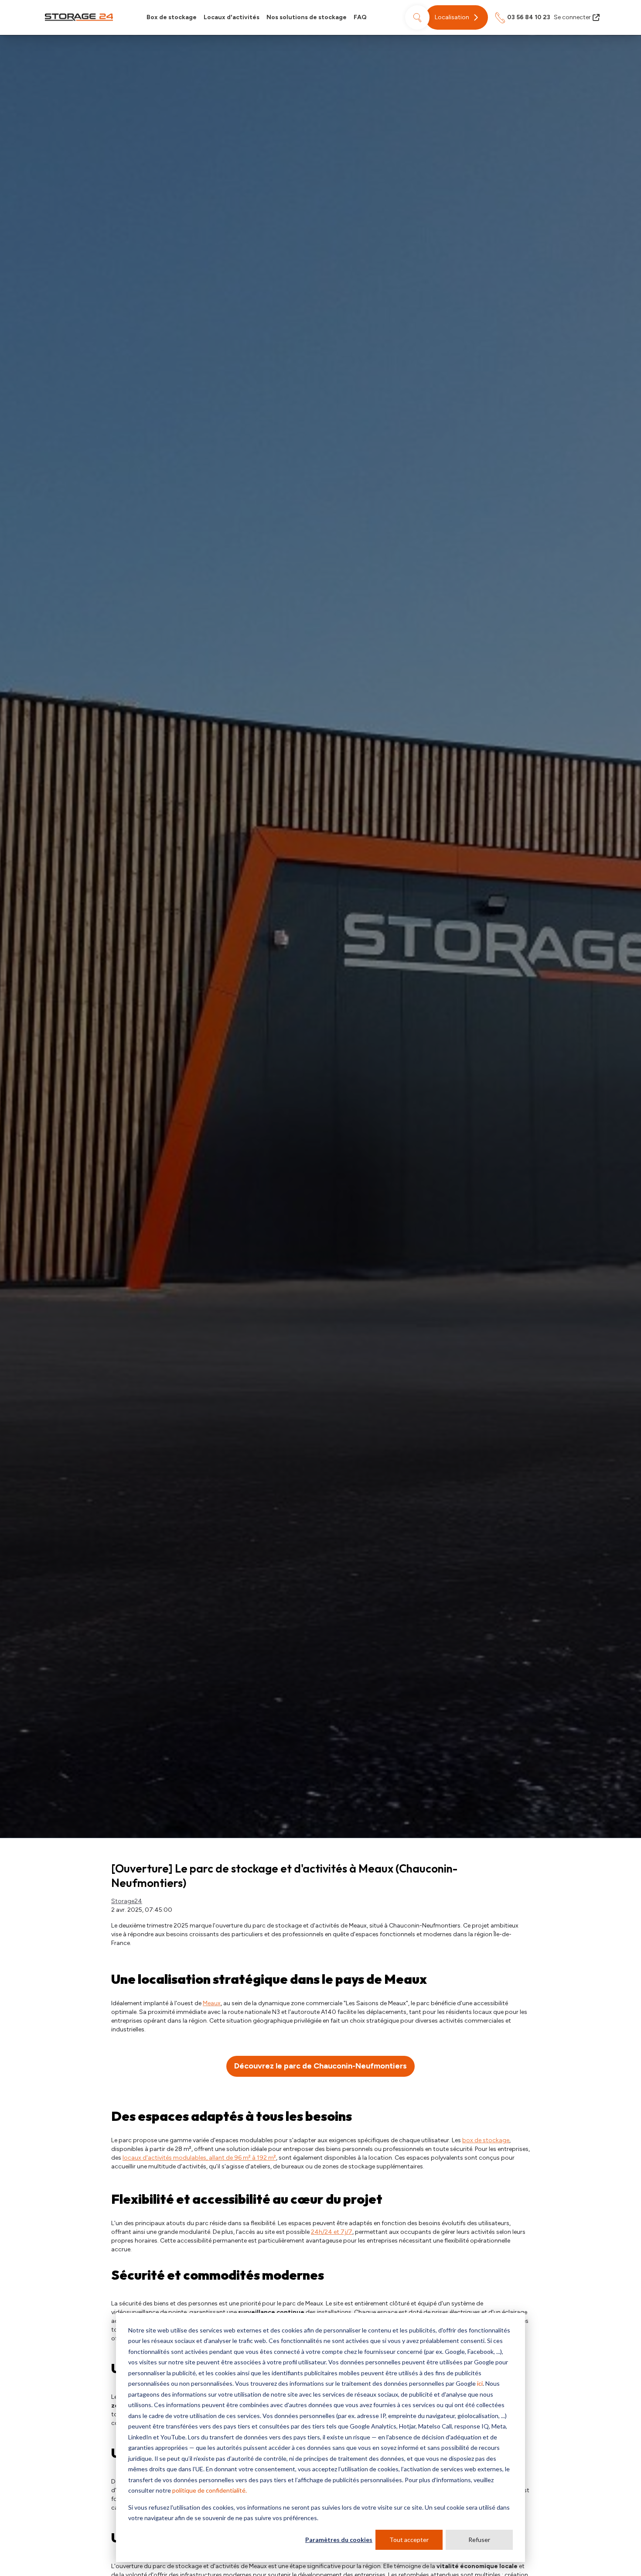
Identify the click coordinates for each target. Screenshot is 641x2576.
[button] (457, 17)
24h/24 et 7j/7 (332, 2232)
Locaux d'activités (232, 17)
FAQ (360, 17)
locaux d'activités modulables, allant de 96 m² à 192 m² (199, 2158)
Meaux (212, 2003)
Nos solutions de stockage (307, 17)
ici (480, 2383)
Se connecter (572, 17)
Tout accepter (409, 2540)
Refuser (479, 2540)
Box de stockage (172, 17)
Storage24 (127, 1901)
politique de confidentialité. (210, 2490)
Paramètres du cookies (339, 2540)
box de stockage (486, 2140)
